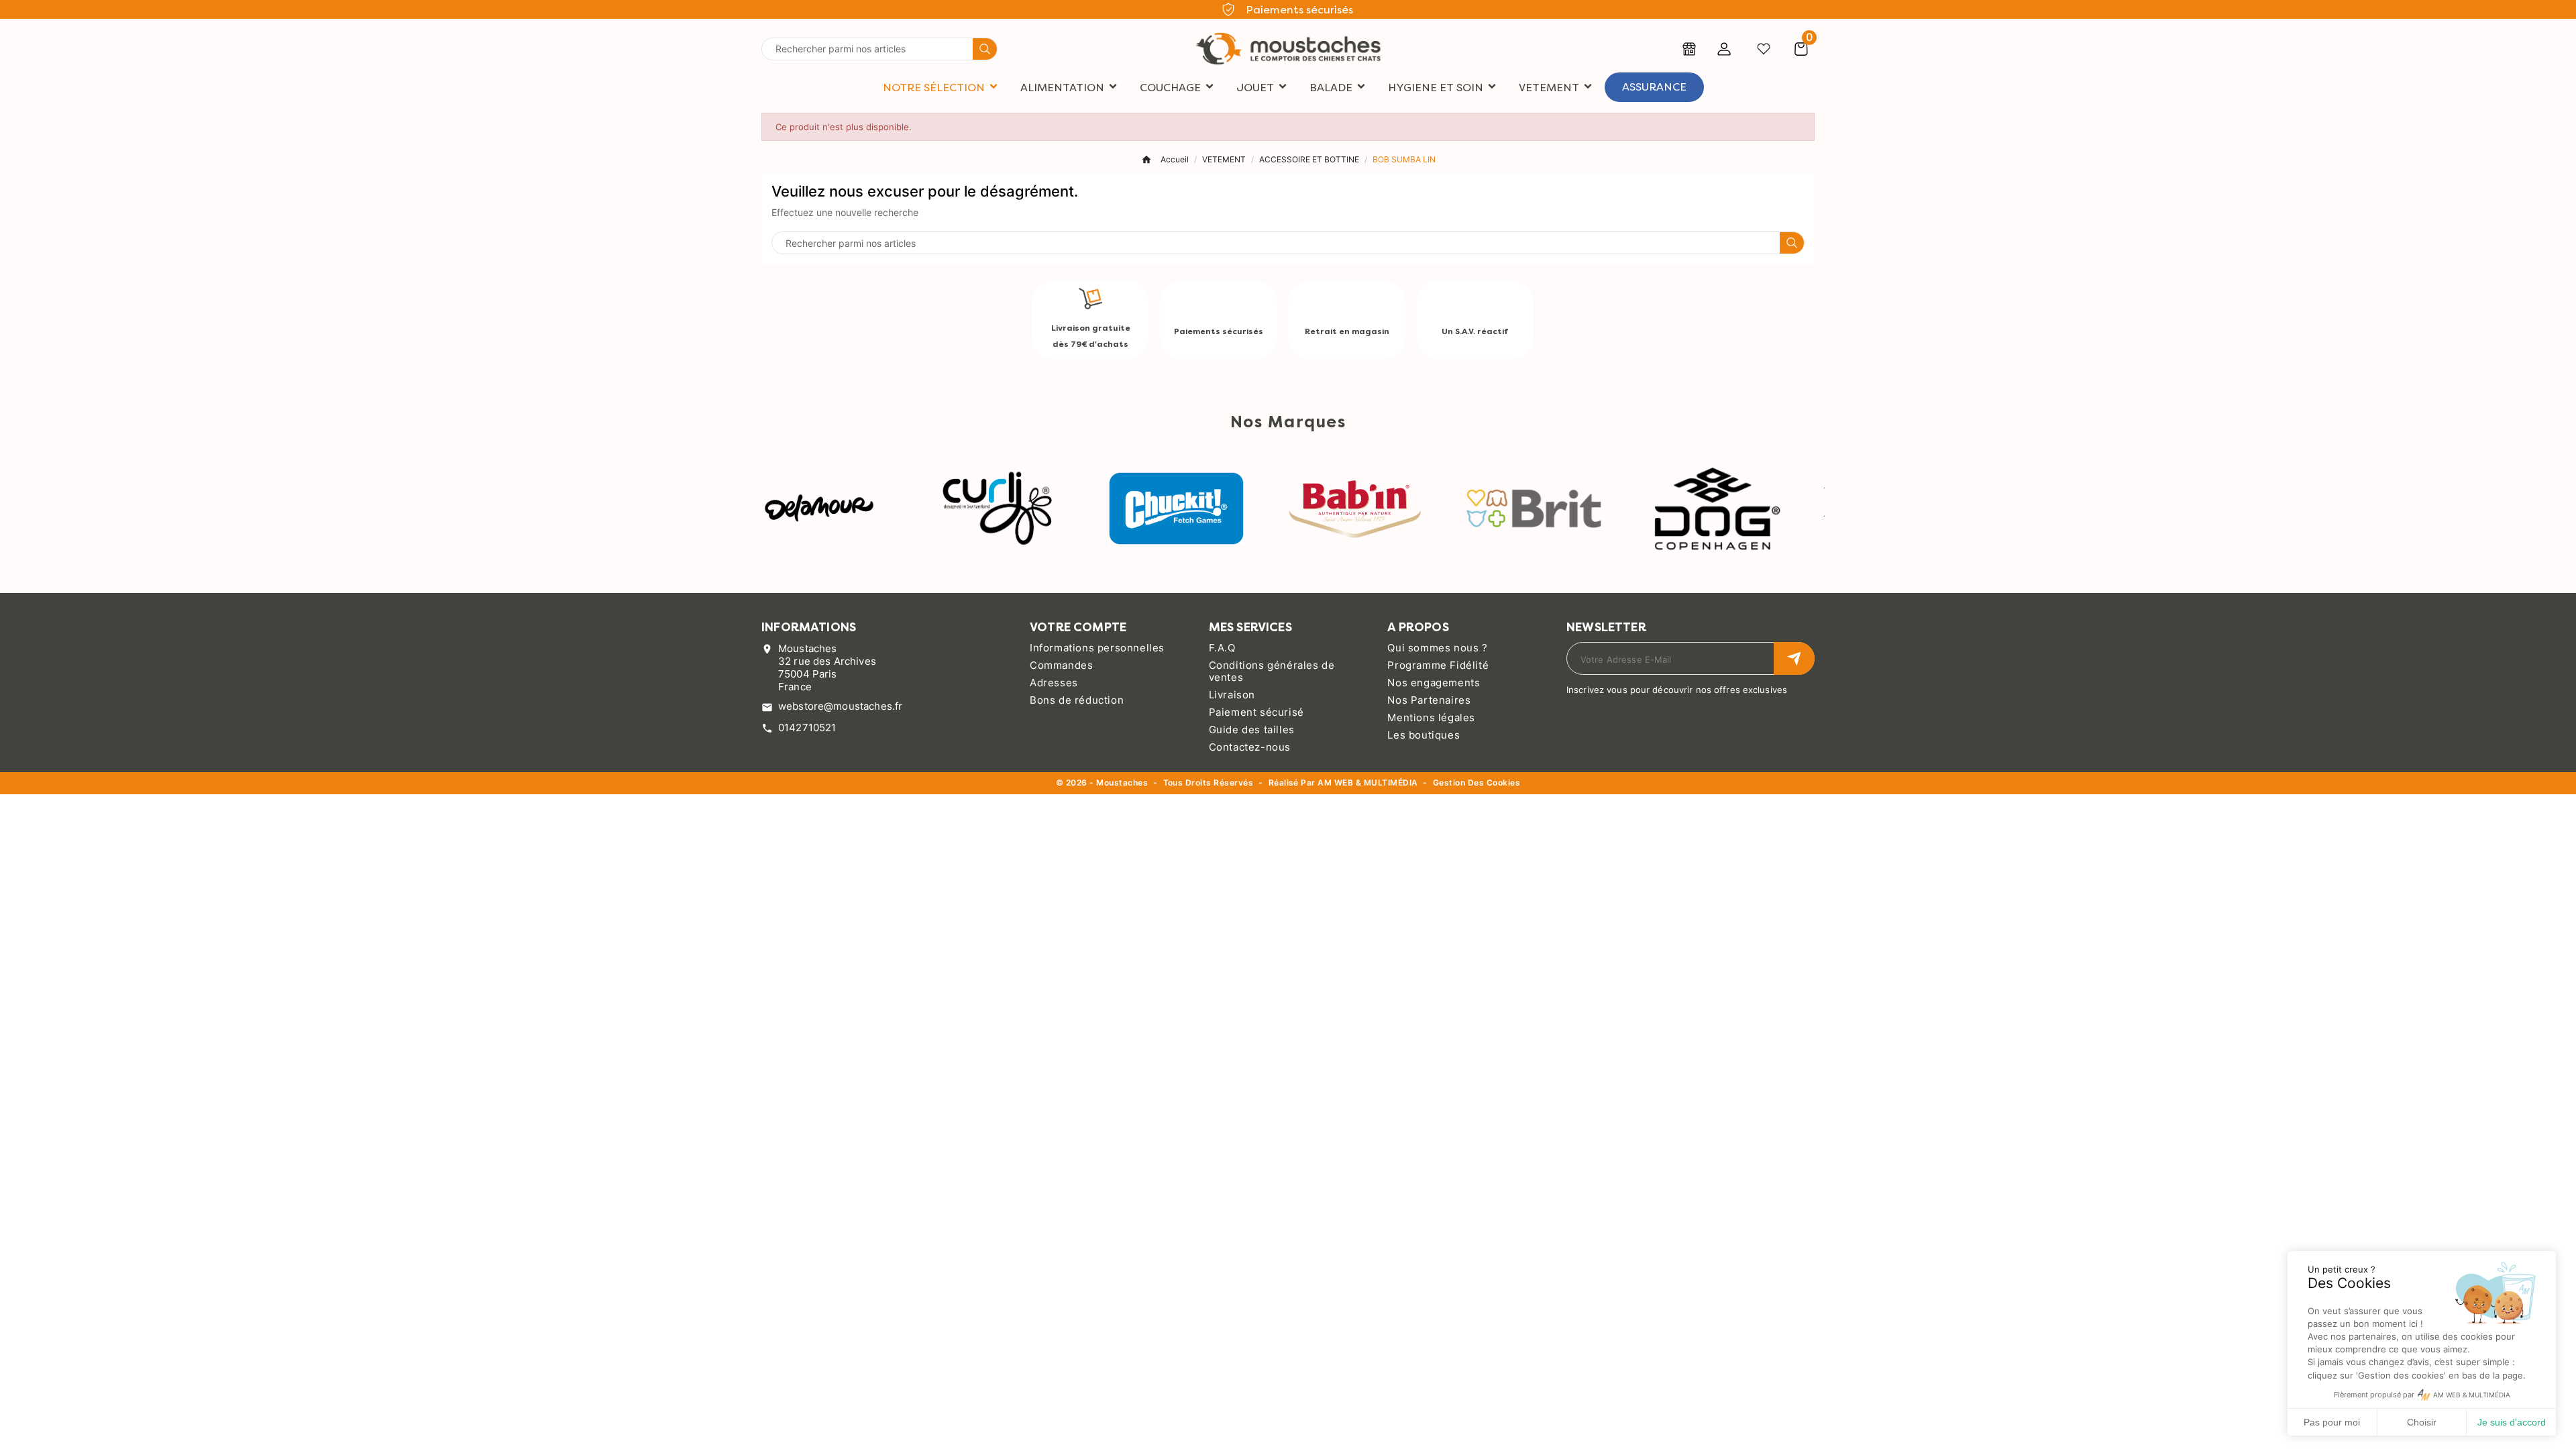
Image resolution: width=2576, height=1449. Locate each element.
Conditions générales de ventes (1272, 671)
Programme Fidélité (1438, 665)
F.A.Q (1222, 648)
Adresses (1054, 683)
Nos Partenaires (1429, 700)
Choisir (2422, 1422)
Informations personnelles (1097, 648)
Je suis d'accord (2512, 1422)
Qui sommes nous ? (1437, 648)
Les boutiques (1424, 735)
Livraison (1232, 695)
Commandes (1061, 665)
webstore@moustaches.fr (840, 706)
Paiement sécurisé (1256, 712)
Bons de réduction (1077, 700)
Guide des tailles (1252, 730)
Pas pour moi (2332, 1422)
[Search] (985, 49)
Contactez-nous (1250, 747)
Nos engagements (1434, 683)
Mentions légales (1431, 717)
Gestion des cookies (1477, 783)
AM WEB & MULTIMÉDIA (1367, 783)
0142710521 (807, 728)
